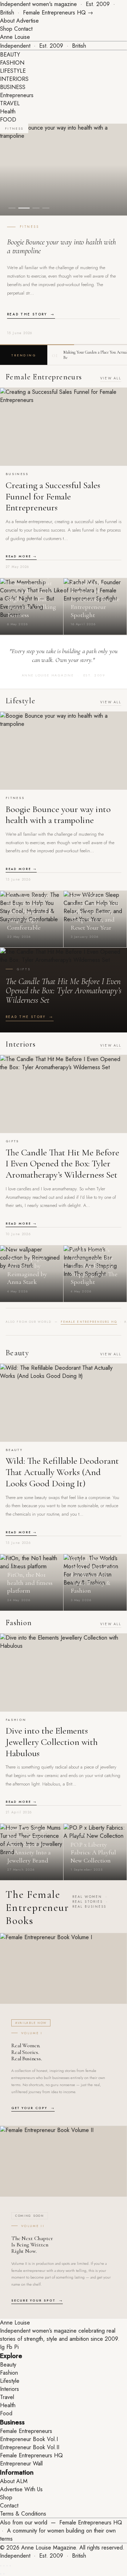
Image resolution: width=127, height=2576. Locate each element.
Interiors (10, 2389)
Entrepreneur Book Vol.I (29, 2439)
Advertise (28, 21)
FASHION (12, 63)
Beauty (8, 2365)
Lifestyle (10, 2381)
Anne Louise (15, 37)
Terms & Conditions (23, 2514)
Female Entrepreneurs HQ (89, 1322)
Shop (6, 29)
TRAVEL (10, 103)
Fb (9, 2347)
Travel (7, 2397)
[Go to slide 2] (24, 208)
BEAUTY (10, 55)
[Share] (7, 2566)
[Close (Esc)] (10, 2566)
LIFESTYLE (13, 71)
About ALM (14, 2481)
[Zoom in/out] (1, 2566)
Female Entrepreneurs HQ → (58, 13)
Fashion (9, 2373)
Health (8, 111)
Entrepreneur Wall (21, 2464)
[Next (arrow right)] (4, 2574)
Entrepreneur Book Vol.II (30, 2447)
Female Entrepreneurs (26, 2431)
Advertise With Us (21, 2489)
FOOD (8, 120)
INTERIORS (14, 79)
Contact (23, 29)
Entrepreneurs (17, 95)
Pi (16, 2347)
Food (6, 2413)
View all (111, 378)
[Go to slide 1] (12, 208)
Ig (2, 2347)
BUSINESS (13, 87)
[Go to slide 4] (46, 208)
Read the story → (31, 314)
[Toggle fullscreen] (4, 2566)
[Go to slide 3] (36, 208)
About (7, 21)
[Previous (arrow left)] (1, 2574)
